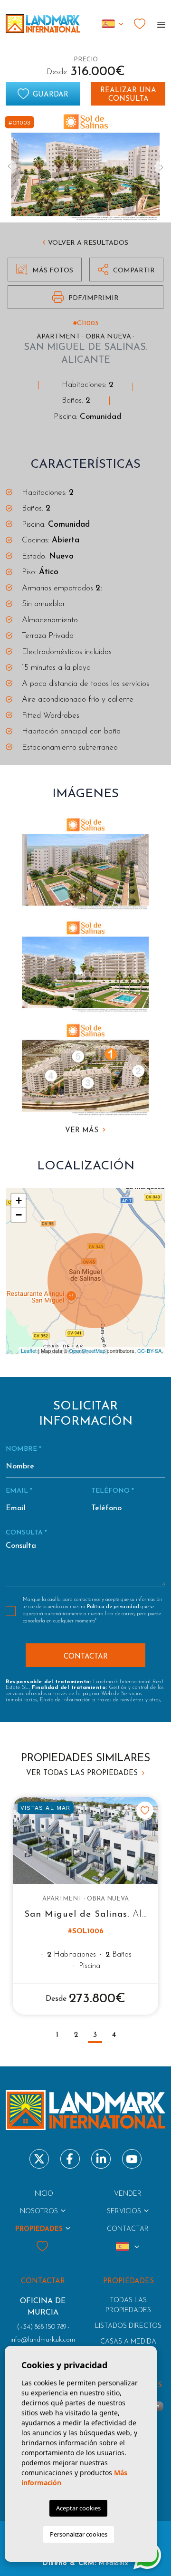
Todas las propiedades (128, 2306)
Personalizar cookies (79, 2534)
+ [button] (19, 1201)
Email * (19, 1491)
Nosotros (39, 2212)
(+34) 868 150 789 (42, 2327)
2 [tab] (76, 2035)
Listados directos (128, 2326)
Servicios (124, 2212)
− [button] (19, 1215)
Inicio (43, 2194)
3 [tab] (95, 2035)
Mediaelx (113, 2563)
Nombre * (24, 1449)
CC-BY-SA (149, 1351)
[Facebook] (70, 2159)
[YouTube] (132, 2159)
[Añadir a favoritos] (145, 1810)
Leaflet (29, 1351)
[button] (126, 270)
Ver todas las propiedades (83, 1773)
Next (161, 167)
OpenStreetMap (87, 1351)
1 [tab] (57, 2035)
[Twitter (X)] (39, 2159)
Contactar (128, 2229)
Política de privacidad (114, 1607)
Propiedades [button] (39, 2229)
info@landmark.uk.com (43, 2340)
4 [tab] (114, 2035)
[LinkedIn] (101, 2159)
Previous (9, 167)
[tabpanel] (85, 1905)
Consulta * (26, 1533)
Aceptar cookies (78, 2508)
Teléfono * (113, 1491)
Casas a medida (128, 2342)
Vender (128, 2194)
